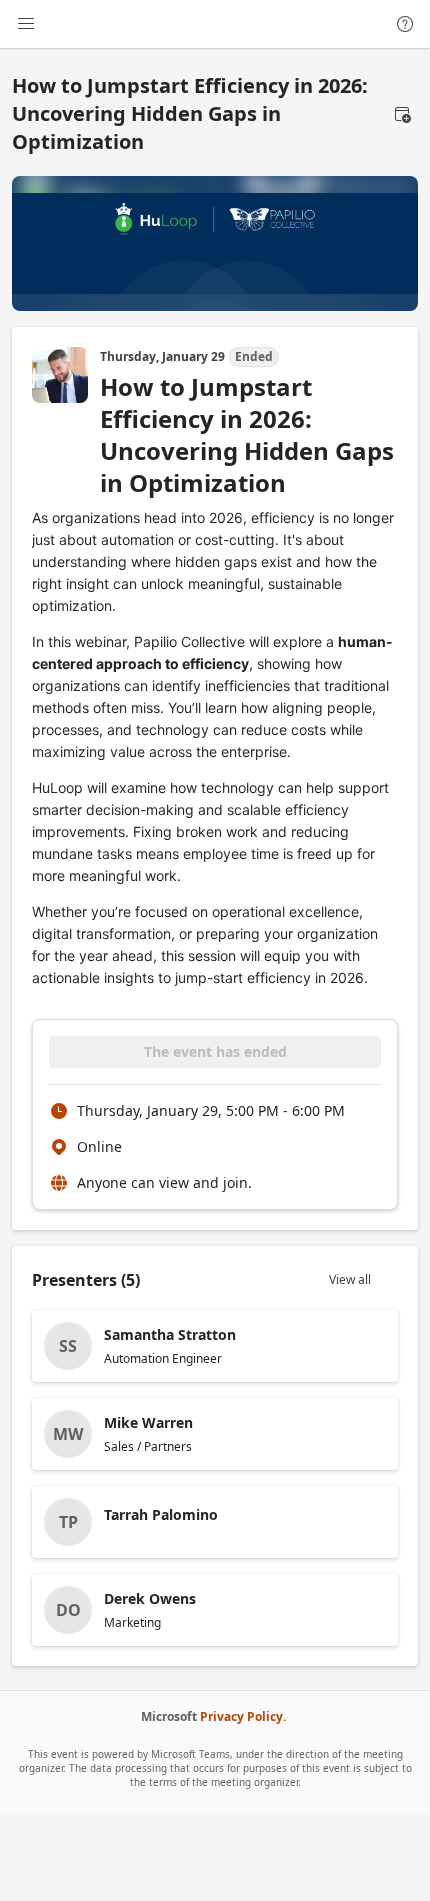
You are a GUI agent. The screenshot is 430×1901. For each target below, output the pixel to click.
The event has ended (215, 1051)
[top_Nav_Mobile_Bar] (26, 24)
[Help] (405, 24)
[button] (402, 114)
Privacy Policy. (243, 1716)
